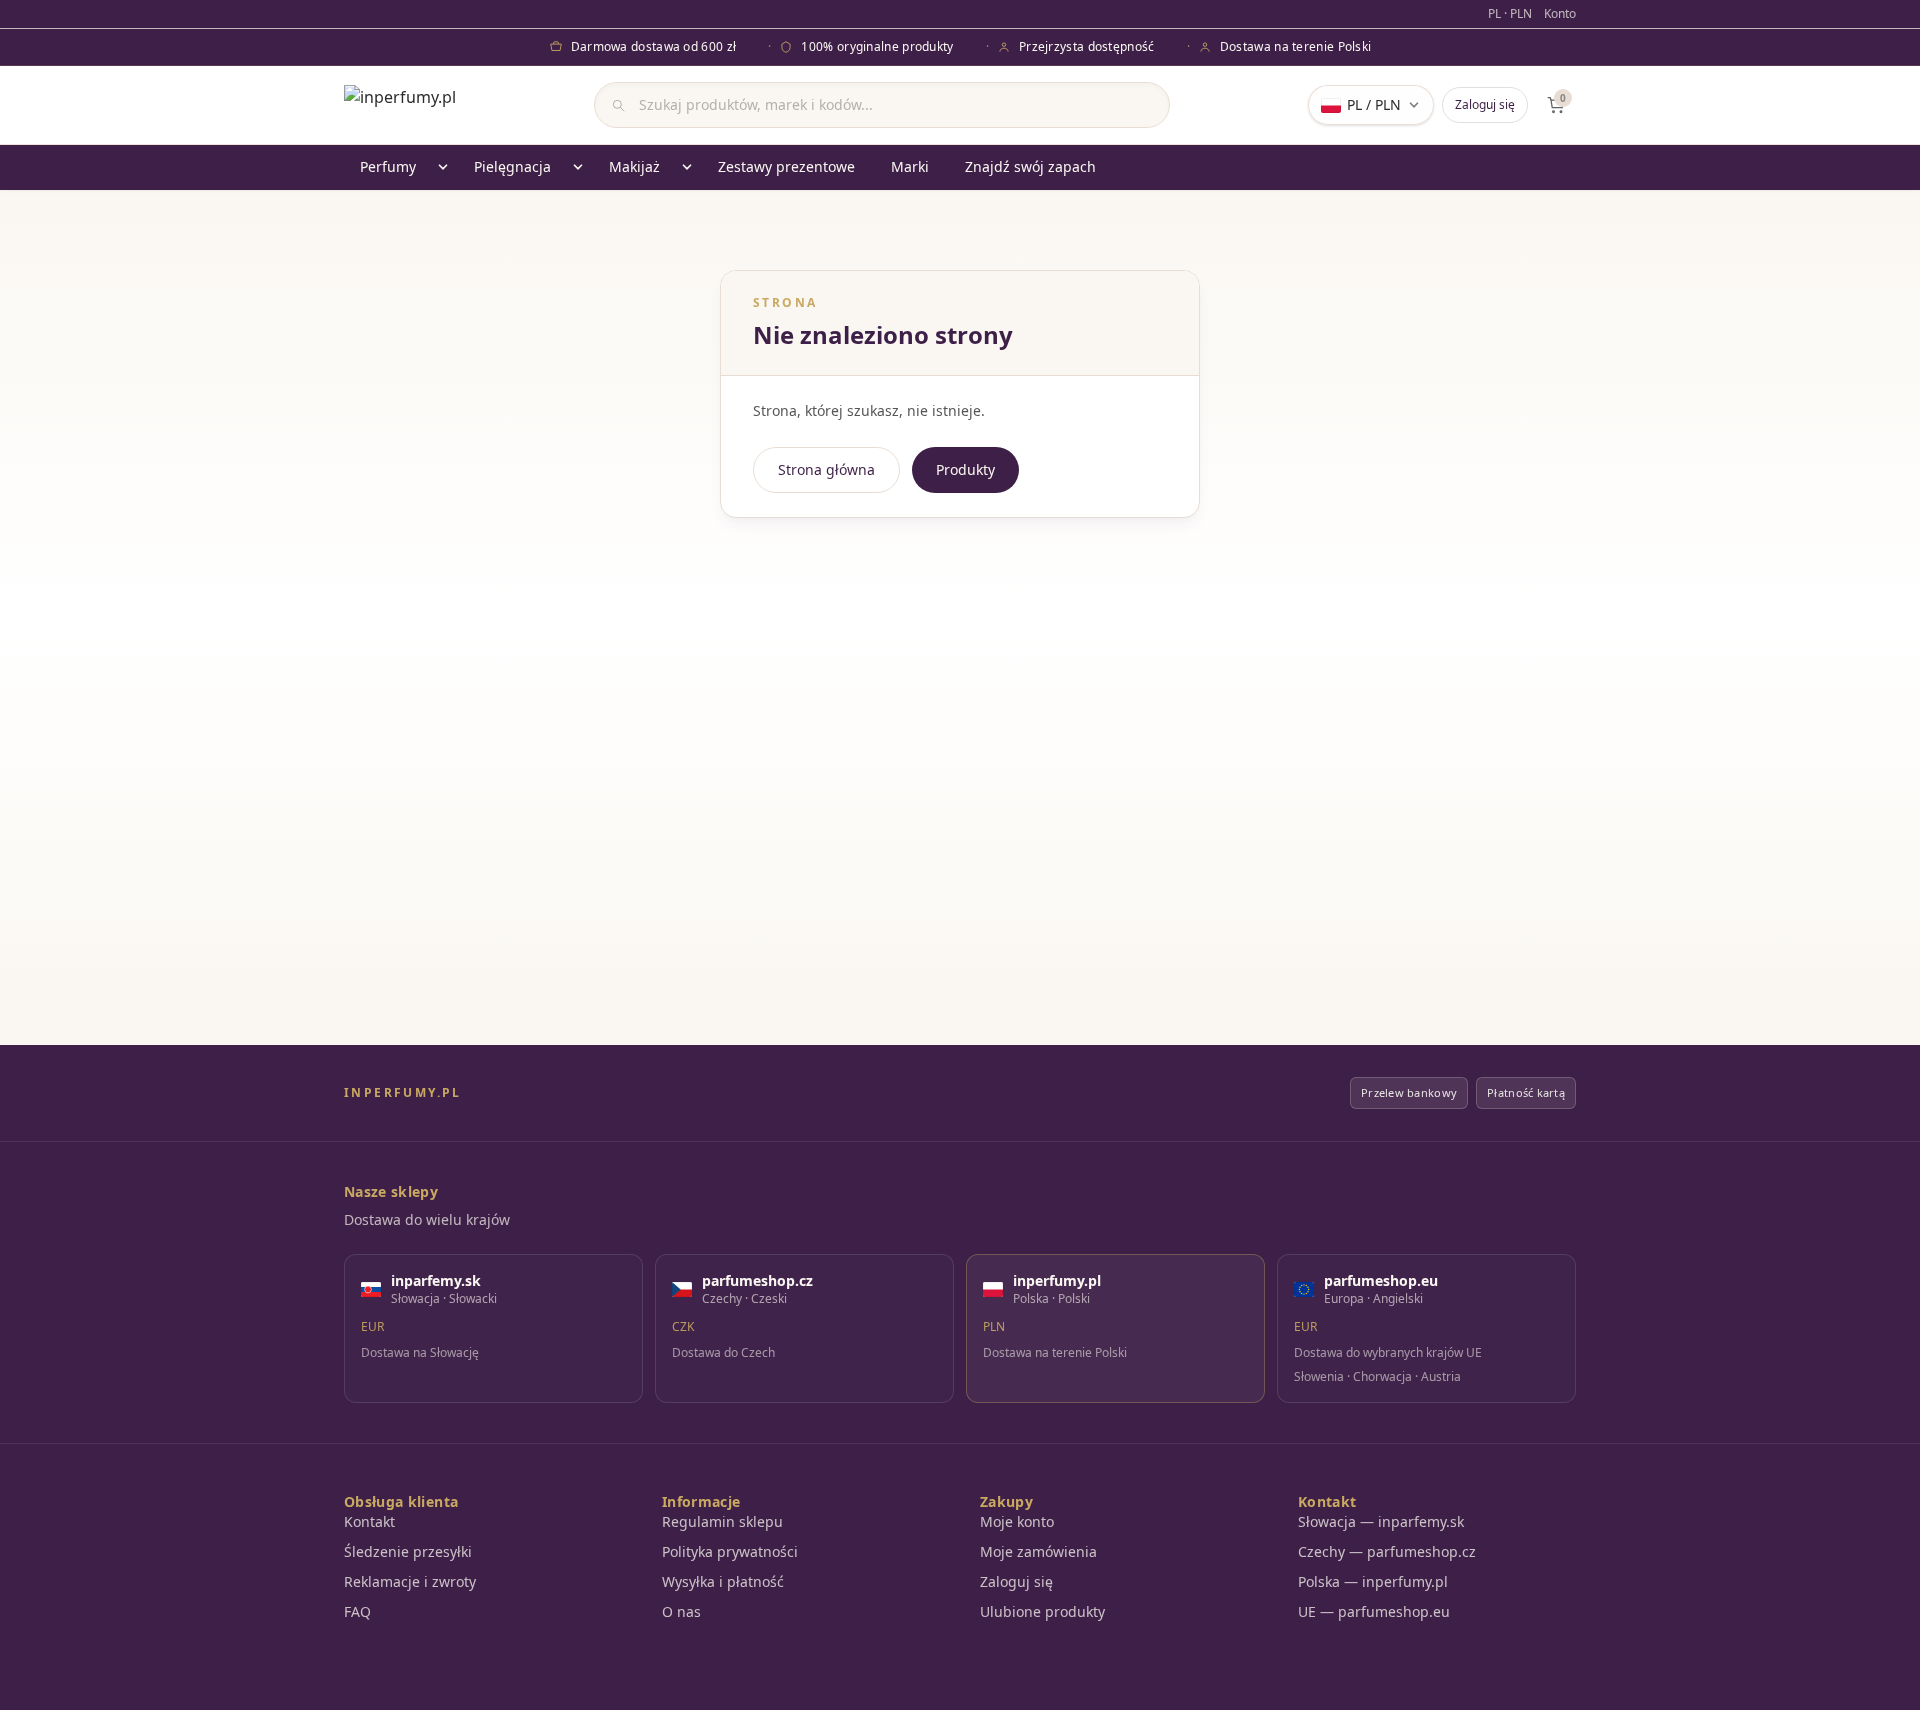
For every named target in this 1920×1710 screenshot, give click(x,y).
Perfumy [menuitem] (388, 166)
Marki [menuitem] (910, 166)
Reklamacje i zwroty (410, 1581)
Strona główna (826, 469)
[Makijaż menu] (687, 167)
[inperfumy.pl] (400, 105)
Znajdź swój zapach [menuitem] (1030, 166)
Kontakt (369, 1521)
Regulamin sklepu (722, 1521)
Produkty (965, 469)
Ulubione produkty (1042, 1611)
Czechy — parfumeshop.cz (1387, 1551)
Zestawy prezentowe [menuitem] (786, 166)
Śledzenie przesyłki (408, 1551)
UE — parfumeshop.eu (1374, 1611)
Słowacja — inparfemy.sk (1381, 1521)
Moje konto (1017, 1521)
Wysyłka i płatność (723, 1581)
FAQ (357, 1611)
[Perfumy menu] (443, 167)
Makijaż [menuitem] (634, 166)
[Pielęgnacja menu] (578, 167)
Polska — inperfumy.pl (1373, 1581)
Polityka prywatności (730, 1551)
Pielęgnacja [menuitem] (512, 166)
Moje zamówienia (1038, 1551)
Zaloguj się (1485, 104)
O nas (681, 1611)
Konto (1560, 14)
